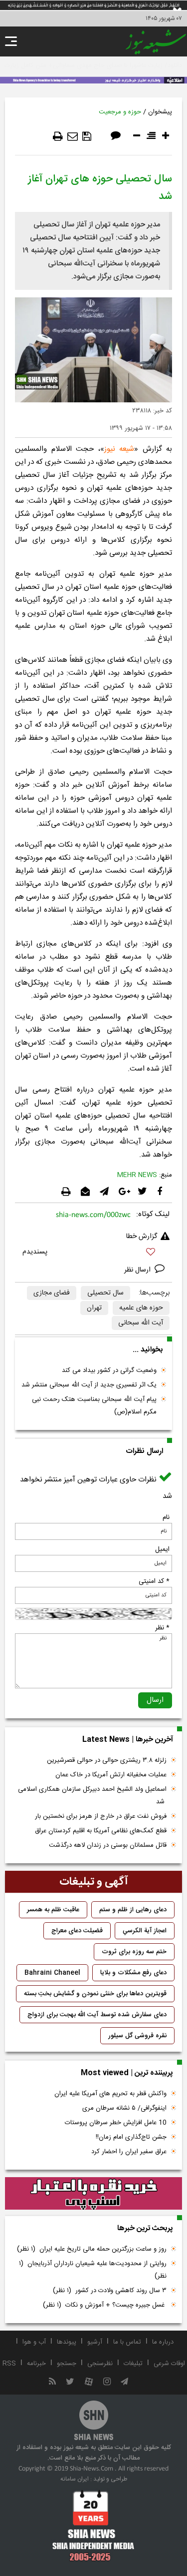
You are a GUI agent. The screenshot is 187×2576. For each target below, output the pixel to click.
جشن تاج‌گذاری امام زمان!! (130, 2137)
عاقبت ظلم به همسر (53, 1910)
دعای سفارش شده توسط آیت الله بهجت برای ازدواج (97, 2015)
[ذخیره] (87, 136)
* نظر (162, 1628)
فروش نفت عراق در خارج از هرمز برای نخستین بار (101, 1816)
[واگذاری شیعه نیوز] (93, 79)
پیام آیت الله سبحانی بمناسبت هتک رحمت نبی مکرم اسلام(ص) (94, 1406)
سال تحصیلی (105, 1293)
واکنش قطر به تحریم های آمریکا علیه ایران (110, 2094)
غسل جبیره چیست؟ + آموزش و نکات (105, 2305)
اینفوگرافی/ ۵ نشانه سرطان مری (124, 2108)
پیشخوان (160, 112)
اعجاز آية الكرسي (145, 1931)
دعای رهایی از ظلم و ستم (133, 1910)
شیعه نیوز (119, 449)
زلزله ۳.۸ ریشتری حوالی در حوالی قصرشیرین (107, 1760)
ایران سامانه (75, 2479)
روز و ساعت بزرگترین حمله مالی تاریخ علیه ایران (92, 2249)
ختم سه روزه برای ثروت (134, 1952)
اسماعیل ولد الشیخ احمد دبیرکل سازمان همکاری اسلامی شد (92, 1796)
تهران (94, 1308)
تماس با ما (127, 2342)
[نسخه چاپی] (58, 136)
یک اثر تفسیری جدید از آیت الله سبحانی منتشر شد (89, 1385)
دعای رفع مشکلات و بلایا (133, 1973)
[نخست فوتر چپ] (93, 2526)
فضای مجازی (52, 1293)
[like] (93, 1253)
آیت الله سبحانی (141, 1323)
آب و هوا (34, 2342)
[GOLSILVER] (93, 2194)
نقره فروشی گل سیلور (137, 2036)
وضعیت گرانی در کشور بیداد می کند (109, 1370)
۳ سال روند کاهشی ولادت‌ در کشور (110, 2291)
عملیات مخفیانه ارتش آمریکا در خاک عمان (111, 1775)
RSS (9, 2364)
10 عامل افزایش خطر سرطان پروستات (116, 2123)
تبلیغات (133, 2364)
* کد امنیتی (154, 1581)
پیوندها (67, 2342)
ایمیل (162, 1549)
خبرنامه (36, 2364)
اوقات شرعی (169, 2364)
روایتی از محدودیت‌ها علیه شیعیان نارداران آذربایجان (93, 2270)
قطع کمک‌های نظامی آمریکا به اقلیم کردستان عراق (101, 1831)
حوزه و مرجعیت (120, 112)
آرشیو (95, 2342)
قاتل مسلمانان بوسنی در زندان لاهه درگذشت (108, 1845)
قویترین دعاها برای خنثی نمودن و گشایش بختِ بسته (95, 1994)
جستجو (67, 2364)
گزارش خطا (142, 1237)
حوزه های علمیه (141, 1308)
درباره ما (163, 2342)
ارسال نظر (138, 1270)
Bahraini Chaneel (52, 1973)
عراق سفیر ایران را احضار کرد (129, 2152)
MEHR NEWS (137, 1175)
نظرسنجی (100, 2364)
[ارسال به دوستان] (73, 136)
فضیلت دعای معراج (77, 1931)
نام (166, 1517)
